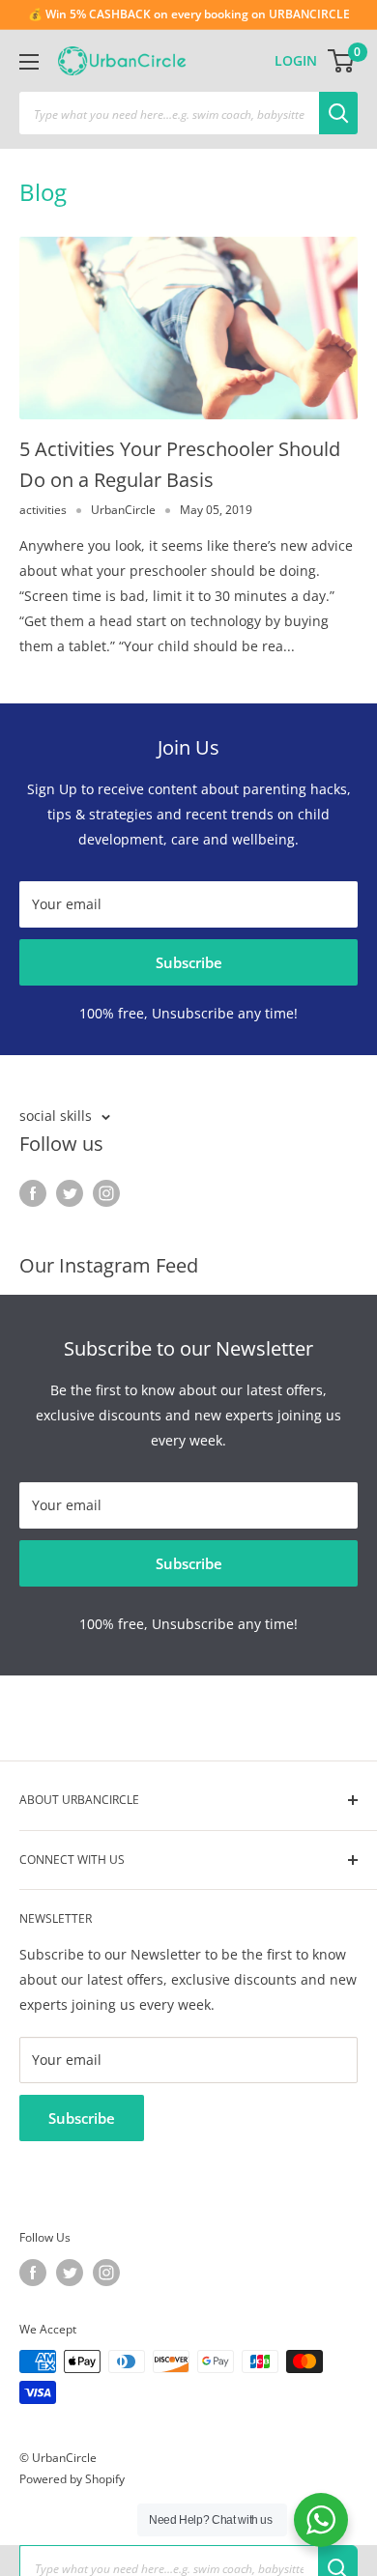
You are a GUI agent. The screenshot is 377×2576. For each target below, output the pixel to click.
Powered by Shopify (72, 2479)
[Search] (338, 113)
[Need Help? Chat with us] (321, 2520)
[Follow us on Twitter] (70, 1192)
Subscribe (189, 962)
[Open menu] (29, 62)
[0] (342, 61)
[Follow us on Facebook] (33, 1192)
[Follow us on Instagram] (106, 1192)
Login (296, 60)
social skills (56, 1116)
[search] (169, 113)
